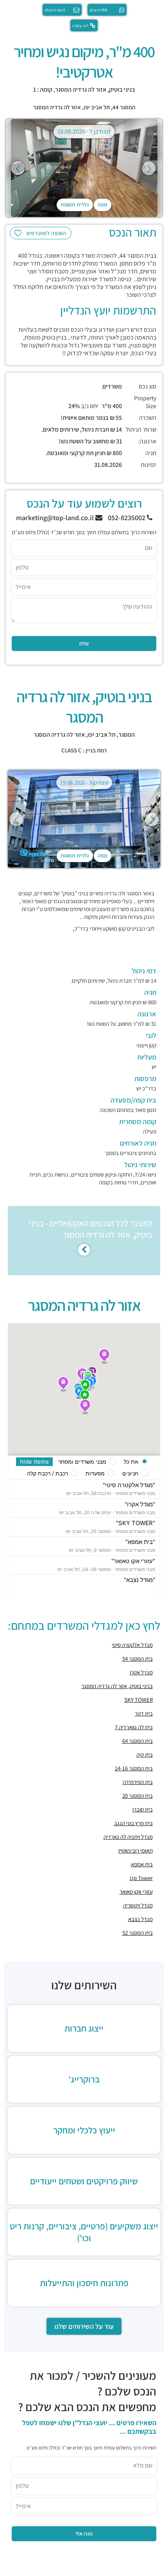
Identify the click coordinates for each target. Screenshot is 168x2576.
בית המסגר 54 (138, 1659)
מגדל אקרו (141, 1672)
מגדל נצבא (140, 1919)
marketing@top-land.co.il (56, 518)
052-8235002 (127, 518)
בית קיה (145, 1754)
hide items (34, 1462)
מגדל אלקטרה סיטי (132, 1645)
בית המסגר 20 (138, 1796)
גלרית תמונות (75, 204)
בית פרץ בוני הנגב (133, 1823)
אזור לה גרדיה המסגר (57, 107)
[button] (85, 1407)
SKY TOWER (139, 1700)
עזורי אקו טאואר (136, 1892)
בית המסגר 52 (138, 1933)
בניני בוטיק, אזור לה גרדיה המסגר (117, 1686)
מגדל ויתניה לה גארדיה (128, 1837)
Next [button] (149, 168)
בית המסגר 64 (138, 1741)
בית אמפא (142, 1864)
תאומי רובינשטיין (136, 1850)
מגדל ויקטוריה (138, 1905)
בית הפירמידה (138, 1782)
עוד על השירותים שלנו (84, 2326)
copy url (80, 25)
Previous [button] (18, 168)
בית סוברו (143, 1809)
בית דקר (144, 1713)
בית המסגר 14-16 (134, 1768)
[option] (84, 168)
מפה (103, 204)
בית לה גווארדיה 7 (134, 1727)
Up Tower (141, 1878)
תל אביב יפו (97, 107)
